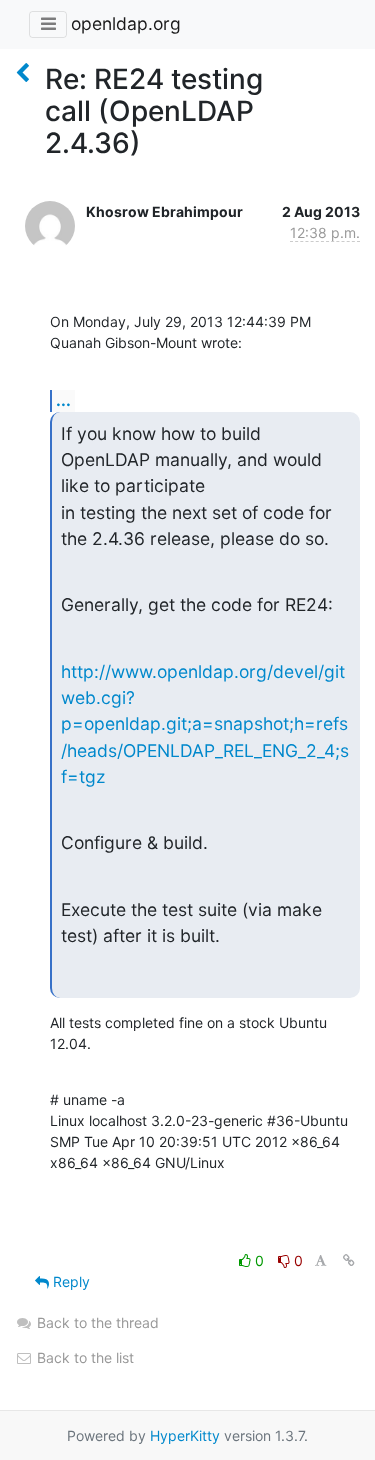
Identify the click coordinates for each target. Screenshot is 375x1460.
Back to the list (83, 1357)
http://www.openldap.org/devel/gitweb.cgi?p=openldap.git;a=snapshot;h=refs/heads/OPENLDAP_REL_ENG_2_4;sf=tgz (205, 724)
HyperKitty (185, 1435)
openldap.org (126, 23)
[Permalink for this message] (349, 1260)
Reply (69, 1281)
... (63, 400)
